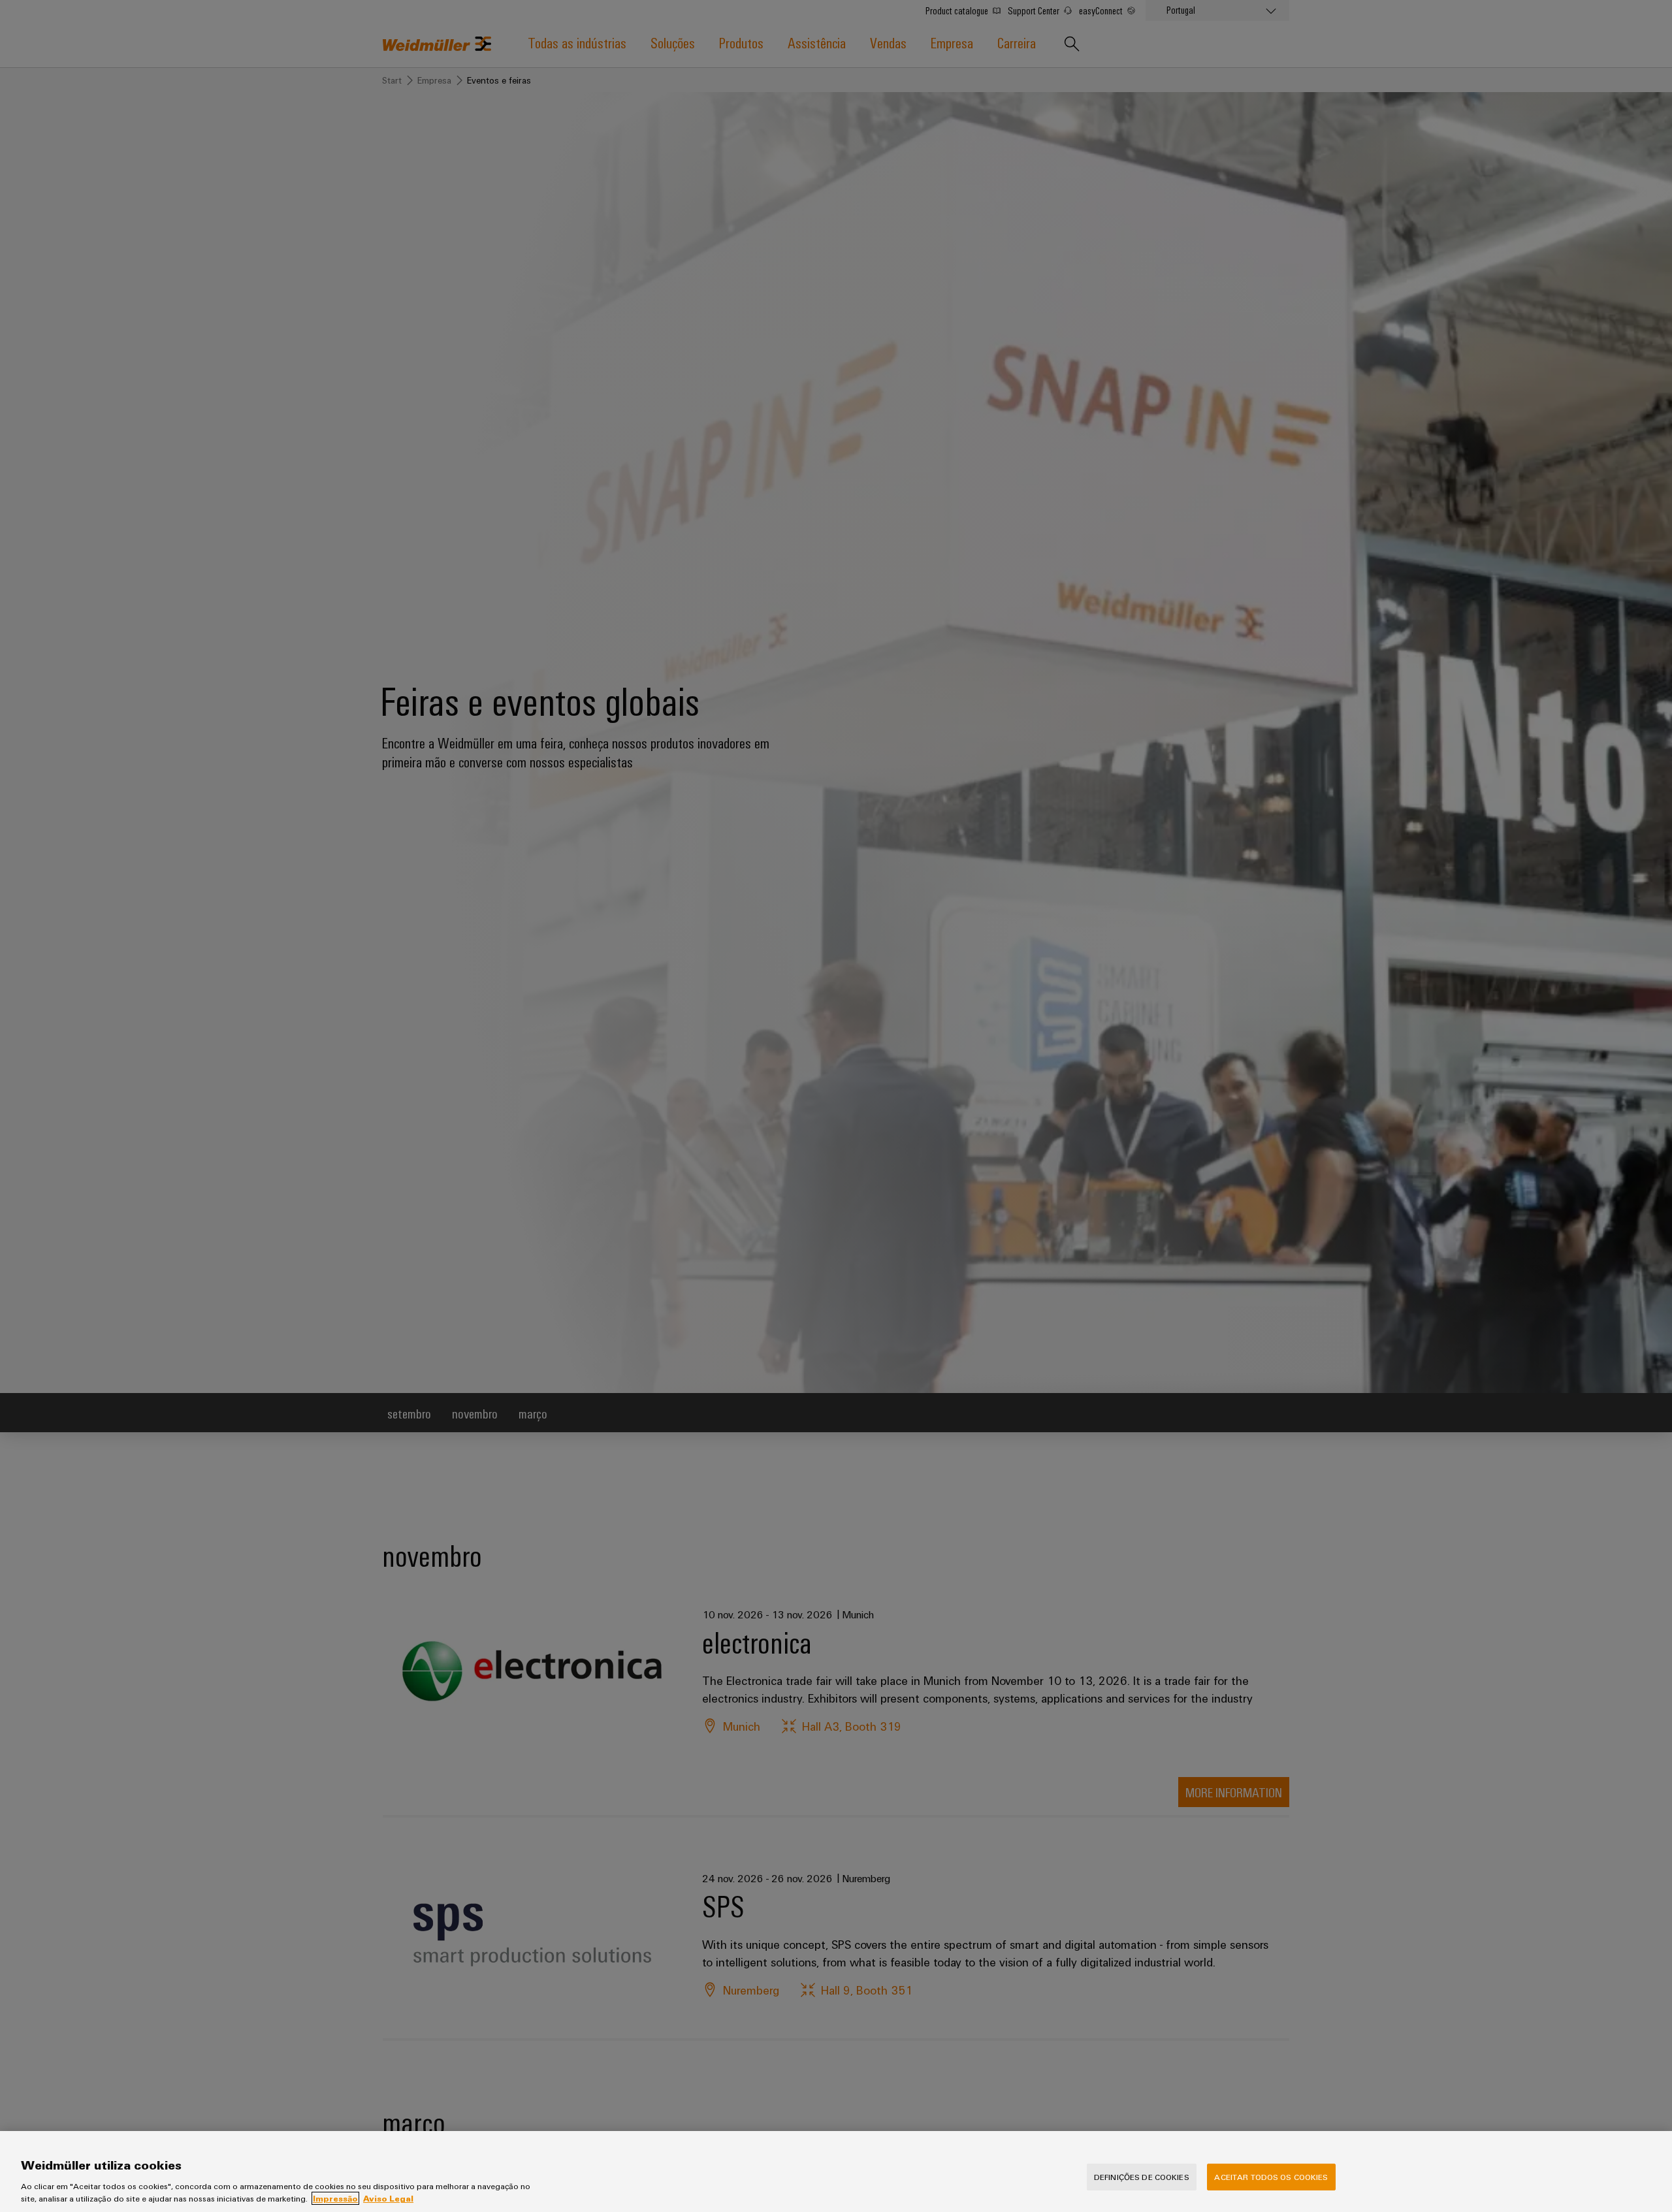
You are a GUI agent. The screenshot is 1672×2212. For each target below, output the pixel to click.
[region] (836, 2172)
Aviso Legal (388, 2198)
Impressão (335, 2198)
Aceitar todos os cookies (1271, 2177)
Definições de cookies (1142, 2177)
